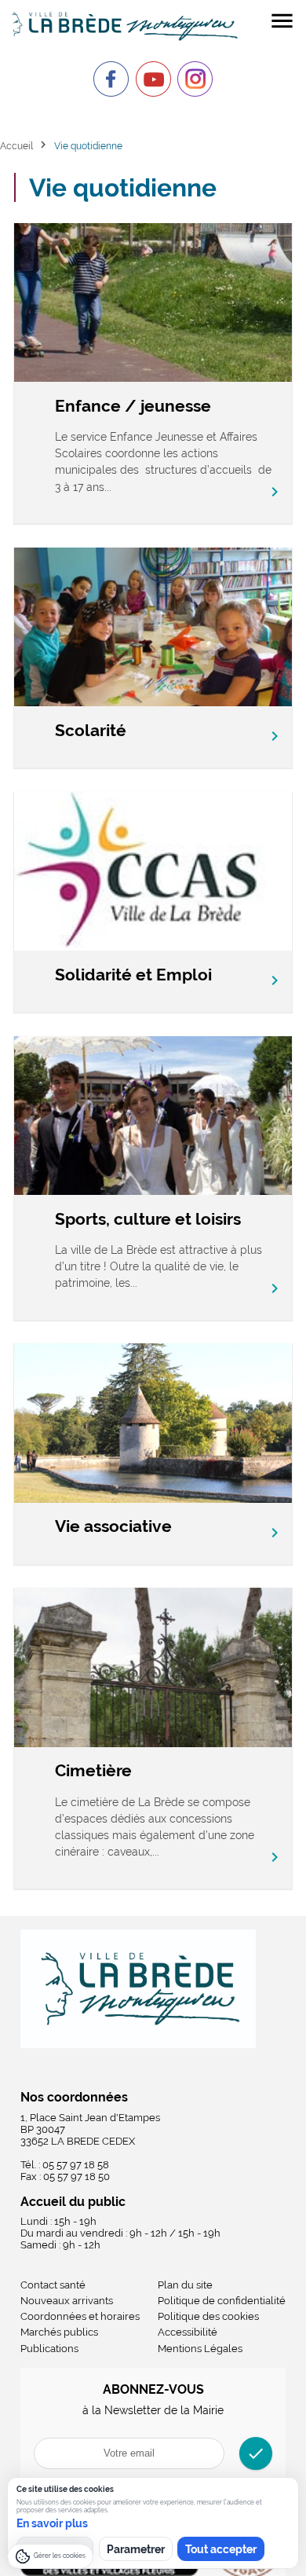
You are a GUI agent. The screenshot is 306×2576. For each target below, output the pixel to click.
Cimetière (93, 1770)
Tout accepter (221, 2549)
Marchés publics (59, 2332)
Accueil (16, 146)
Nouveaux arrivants (67, 2301)
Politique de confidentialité (222, 2301)
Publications (49, 2349)
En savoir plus (52, 2523)
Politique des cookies (208, 2316)
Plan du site (185, 2285)
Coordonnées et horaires (80, 2316)
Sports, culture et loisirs (148, 1219)
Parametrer (136, 2549)
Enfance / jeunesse (133, 406)
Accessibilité (188, 2332)
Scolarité (91, 730)
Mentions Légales (200, 2349)
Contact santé (53, 2285)
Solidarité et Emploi (133, 975)
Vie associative (113, 1526)
